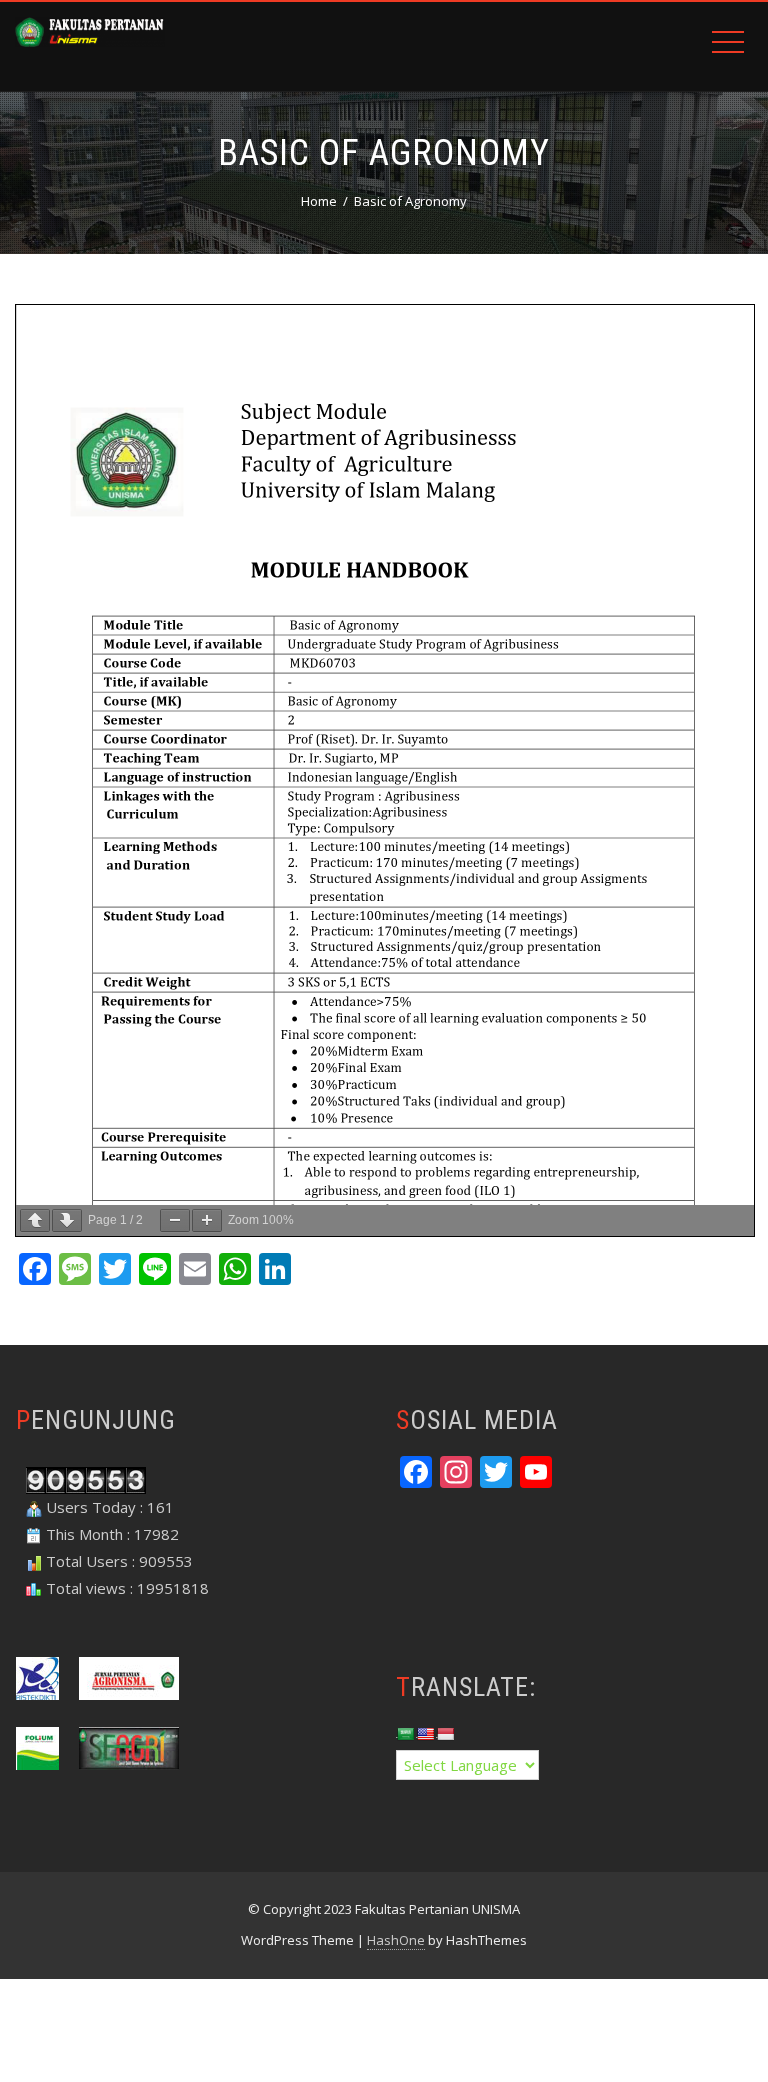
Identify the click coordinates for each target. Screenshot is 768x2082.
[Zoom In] (207, 1220)
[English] (425, 1734)
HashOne (396, 1940)
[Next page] (67, 1220)
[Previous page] (35, 1220)
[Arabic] (405, 1734)
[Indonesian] (445, 1734)
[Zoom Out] (175, 1220)
